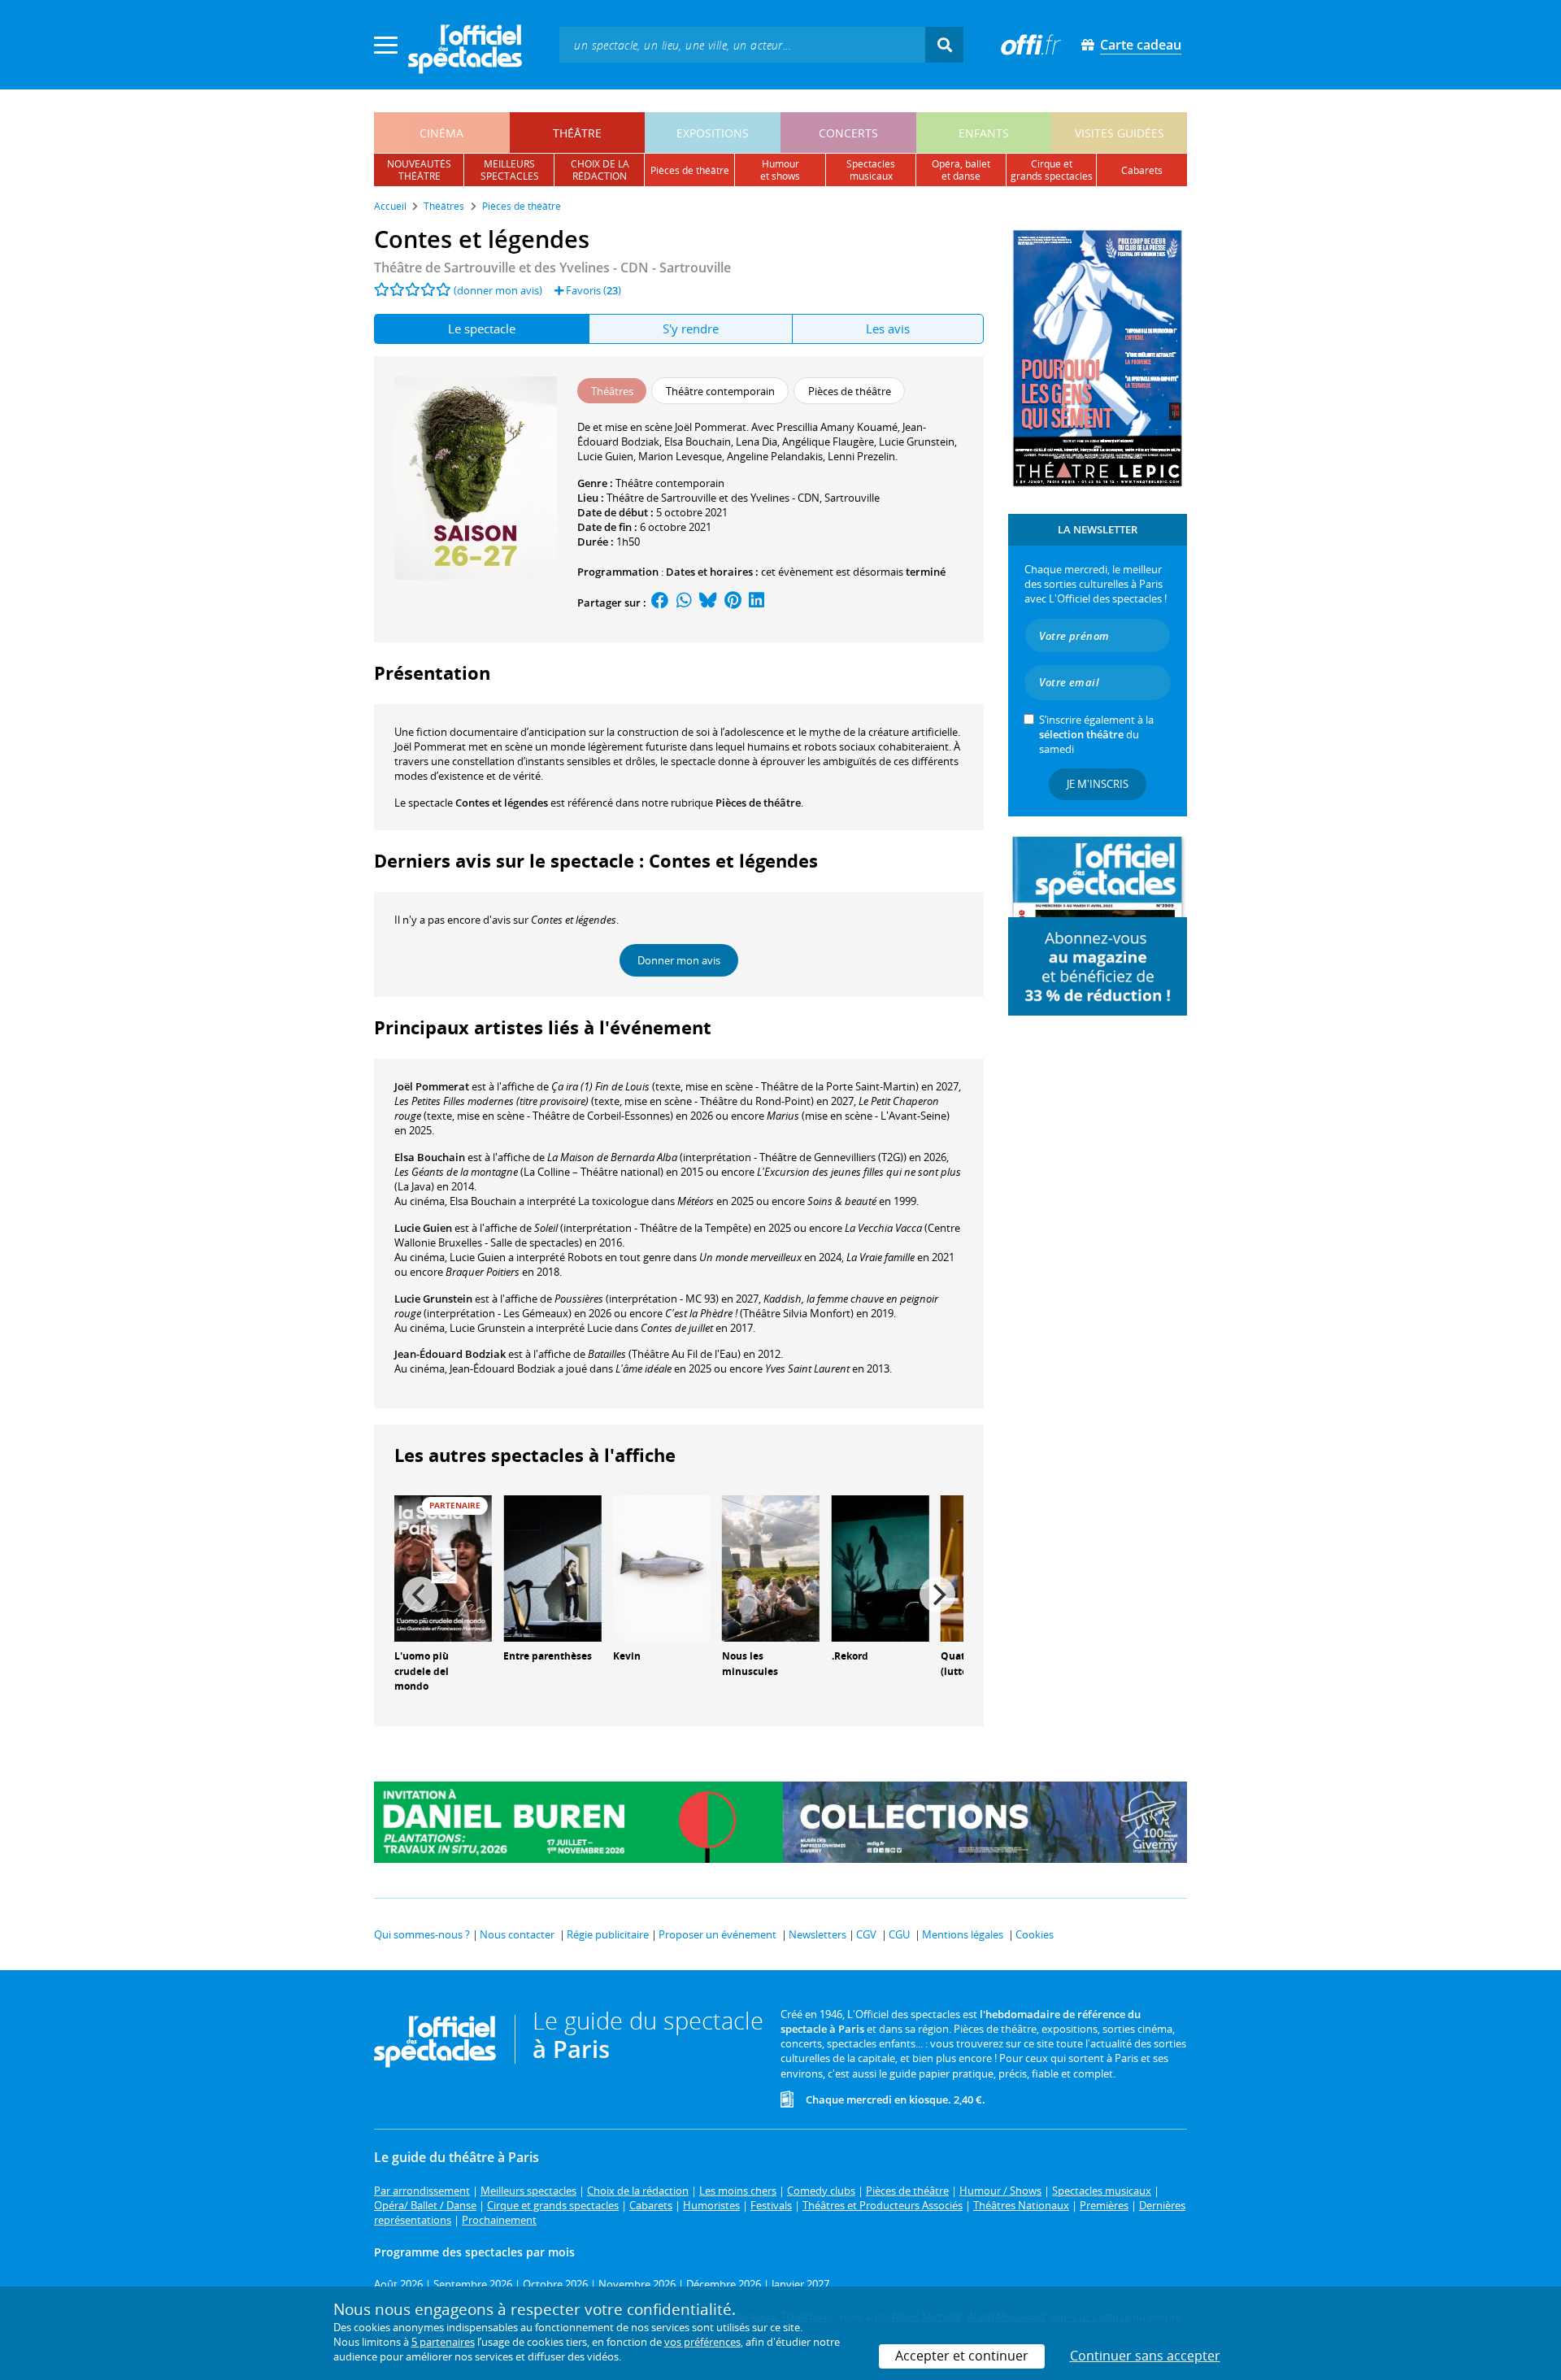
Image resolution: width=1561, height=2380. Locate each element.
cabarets (1142, 170)
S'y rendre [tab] (691, 329)
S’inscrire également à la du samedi (1096, 734)
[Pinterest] (733, 603)
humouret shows (780, 170)
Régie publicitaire (608, 1934)
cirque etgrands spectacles (1052, 170)
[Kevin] (662, 1567)
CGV (866, 1934)
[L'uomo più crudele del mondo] (443, 1567)
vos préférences (702, 2342)
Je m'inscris (1098, 784)
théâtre (577, 133)
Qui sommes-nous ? (422, 1934)
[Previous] (420, 1595)
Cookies (1035, 1934)
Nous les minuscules (750, 1664)
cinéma (441, 133)
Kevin (627, 1656)
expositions (713, 133)
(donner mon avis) (498, 290)
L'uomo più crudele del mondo (422, 1671)
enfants (984, 133)
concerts (848, 133)
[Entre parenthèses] (552, 1567)
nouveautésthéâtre (419, 170)
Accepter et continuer (962, 2356)
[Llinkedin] (757, 603)
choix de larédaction (600, 170)
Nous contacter (517, 1934)
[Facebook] (660, 603)
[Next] (937, 1595)
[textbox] (742, 44)
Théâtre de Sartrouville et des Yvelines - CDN (713, 498)
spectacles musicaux (871, 170)
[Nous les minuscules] (771, 1567)
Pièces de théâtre (758, 803)
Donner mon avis (679, 960)
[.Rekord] (881, 1567)
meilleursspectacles (510, 170)
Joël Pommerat (432, 1086)
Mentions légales (963, 1934)
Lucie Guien (423, 1228)
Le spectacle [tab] (482, 329)
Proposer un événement (717, 1934)
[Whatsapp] (684, 603)
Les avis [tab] (888, 329)
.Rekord (850, 1656)
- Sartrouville (552, 268)
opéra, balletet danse (961, 170)
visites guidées (1120, 133)
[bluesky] (708, 603)
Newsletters (817, 1934)
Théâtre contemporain (670, 483)
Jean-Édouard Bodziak (450, 1354)
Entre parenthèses (548, 1656)
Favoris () (592, 290)
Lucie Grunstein (433, 1299)
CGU (899, 1934)
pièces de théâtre (690, 170)
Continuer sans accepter (1145, 2356)
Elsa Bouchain (430, 1157)
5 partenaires (443, 2342)
